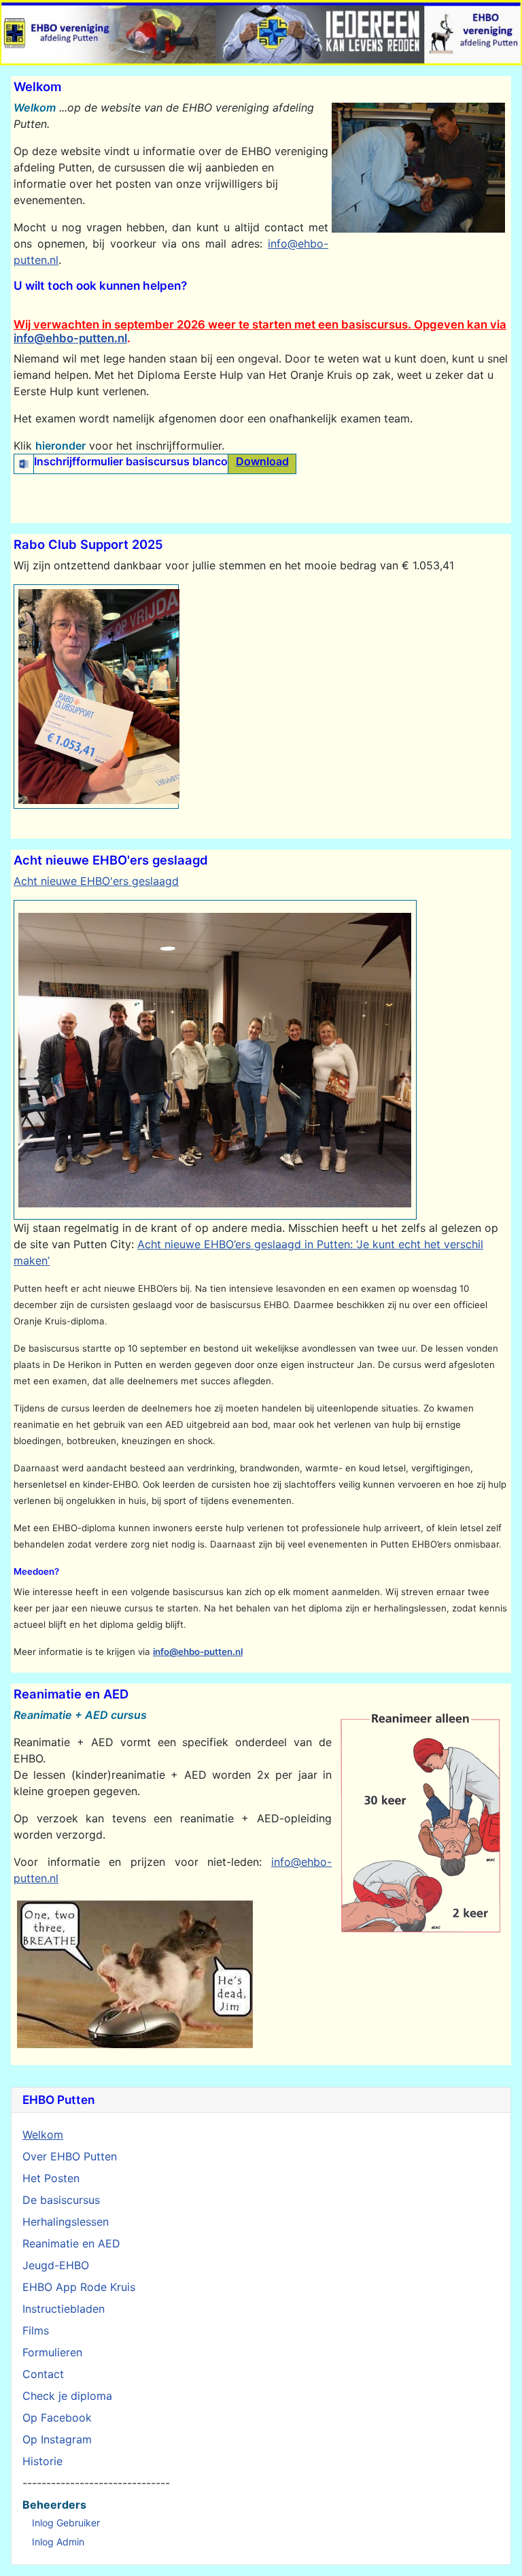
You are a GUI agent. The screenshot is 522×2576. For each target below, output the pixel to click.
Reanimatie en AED (71, 2243)
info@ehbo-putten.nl (70, 338)
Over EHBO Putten (70, 2156)
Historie (42, 2461)
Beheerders (54, 2505)
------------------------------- (96, 2483)
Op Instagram (57, 2439)
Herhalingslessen (66, 2222)
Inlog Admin (58, 2542)
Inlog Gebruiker (66, 2523)
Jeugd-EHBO (56, 2265)
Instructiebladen (64, 2309)
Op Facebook (57, 2418)
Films (36, 2330)
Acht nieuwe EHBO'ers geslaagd (96, 881)
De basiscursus (61, 2200)
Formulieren (52, 2352)
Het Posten (51, 2178)
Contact (43, 2374)
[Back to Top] (499, 2552)
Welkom (43, 2135)
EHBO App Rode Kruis (79, 2287)
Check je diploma (67, 2396)
